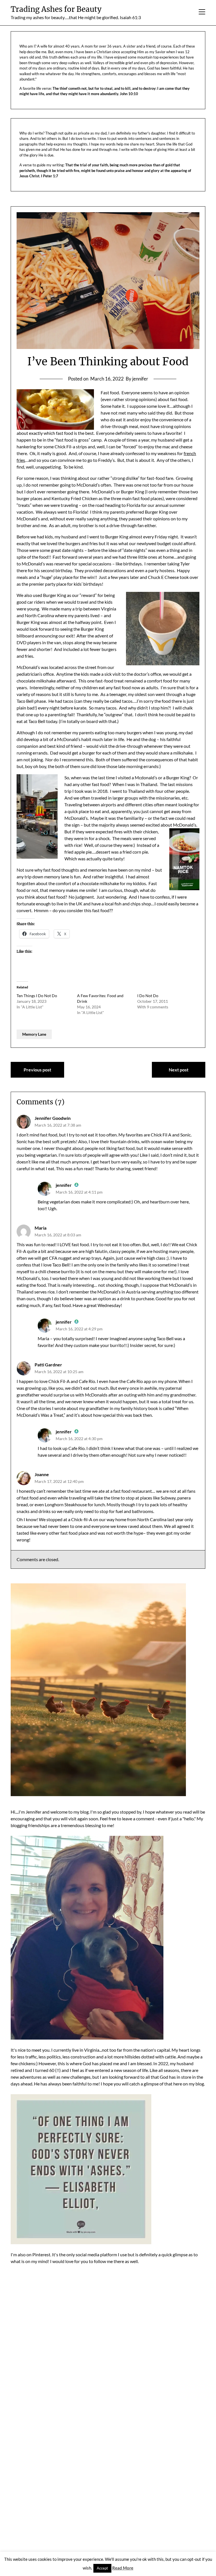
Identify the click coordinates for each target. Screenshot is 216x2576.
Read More (123, 2568)
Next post (179, 1070)
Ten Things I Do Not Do (37, 996)
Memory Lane (34, 1034)
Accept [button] (102, 2568)
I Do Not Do (148, 996)
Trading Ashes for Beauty (56, 9)
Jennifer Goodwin (53, 1118)
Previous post (37, 1070)
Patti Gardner (48, 1365)
